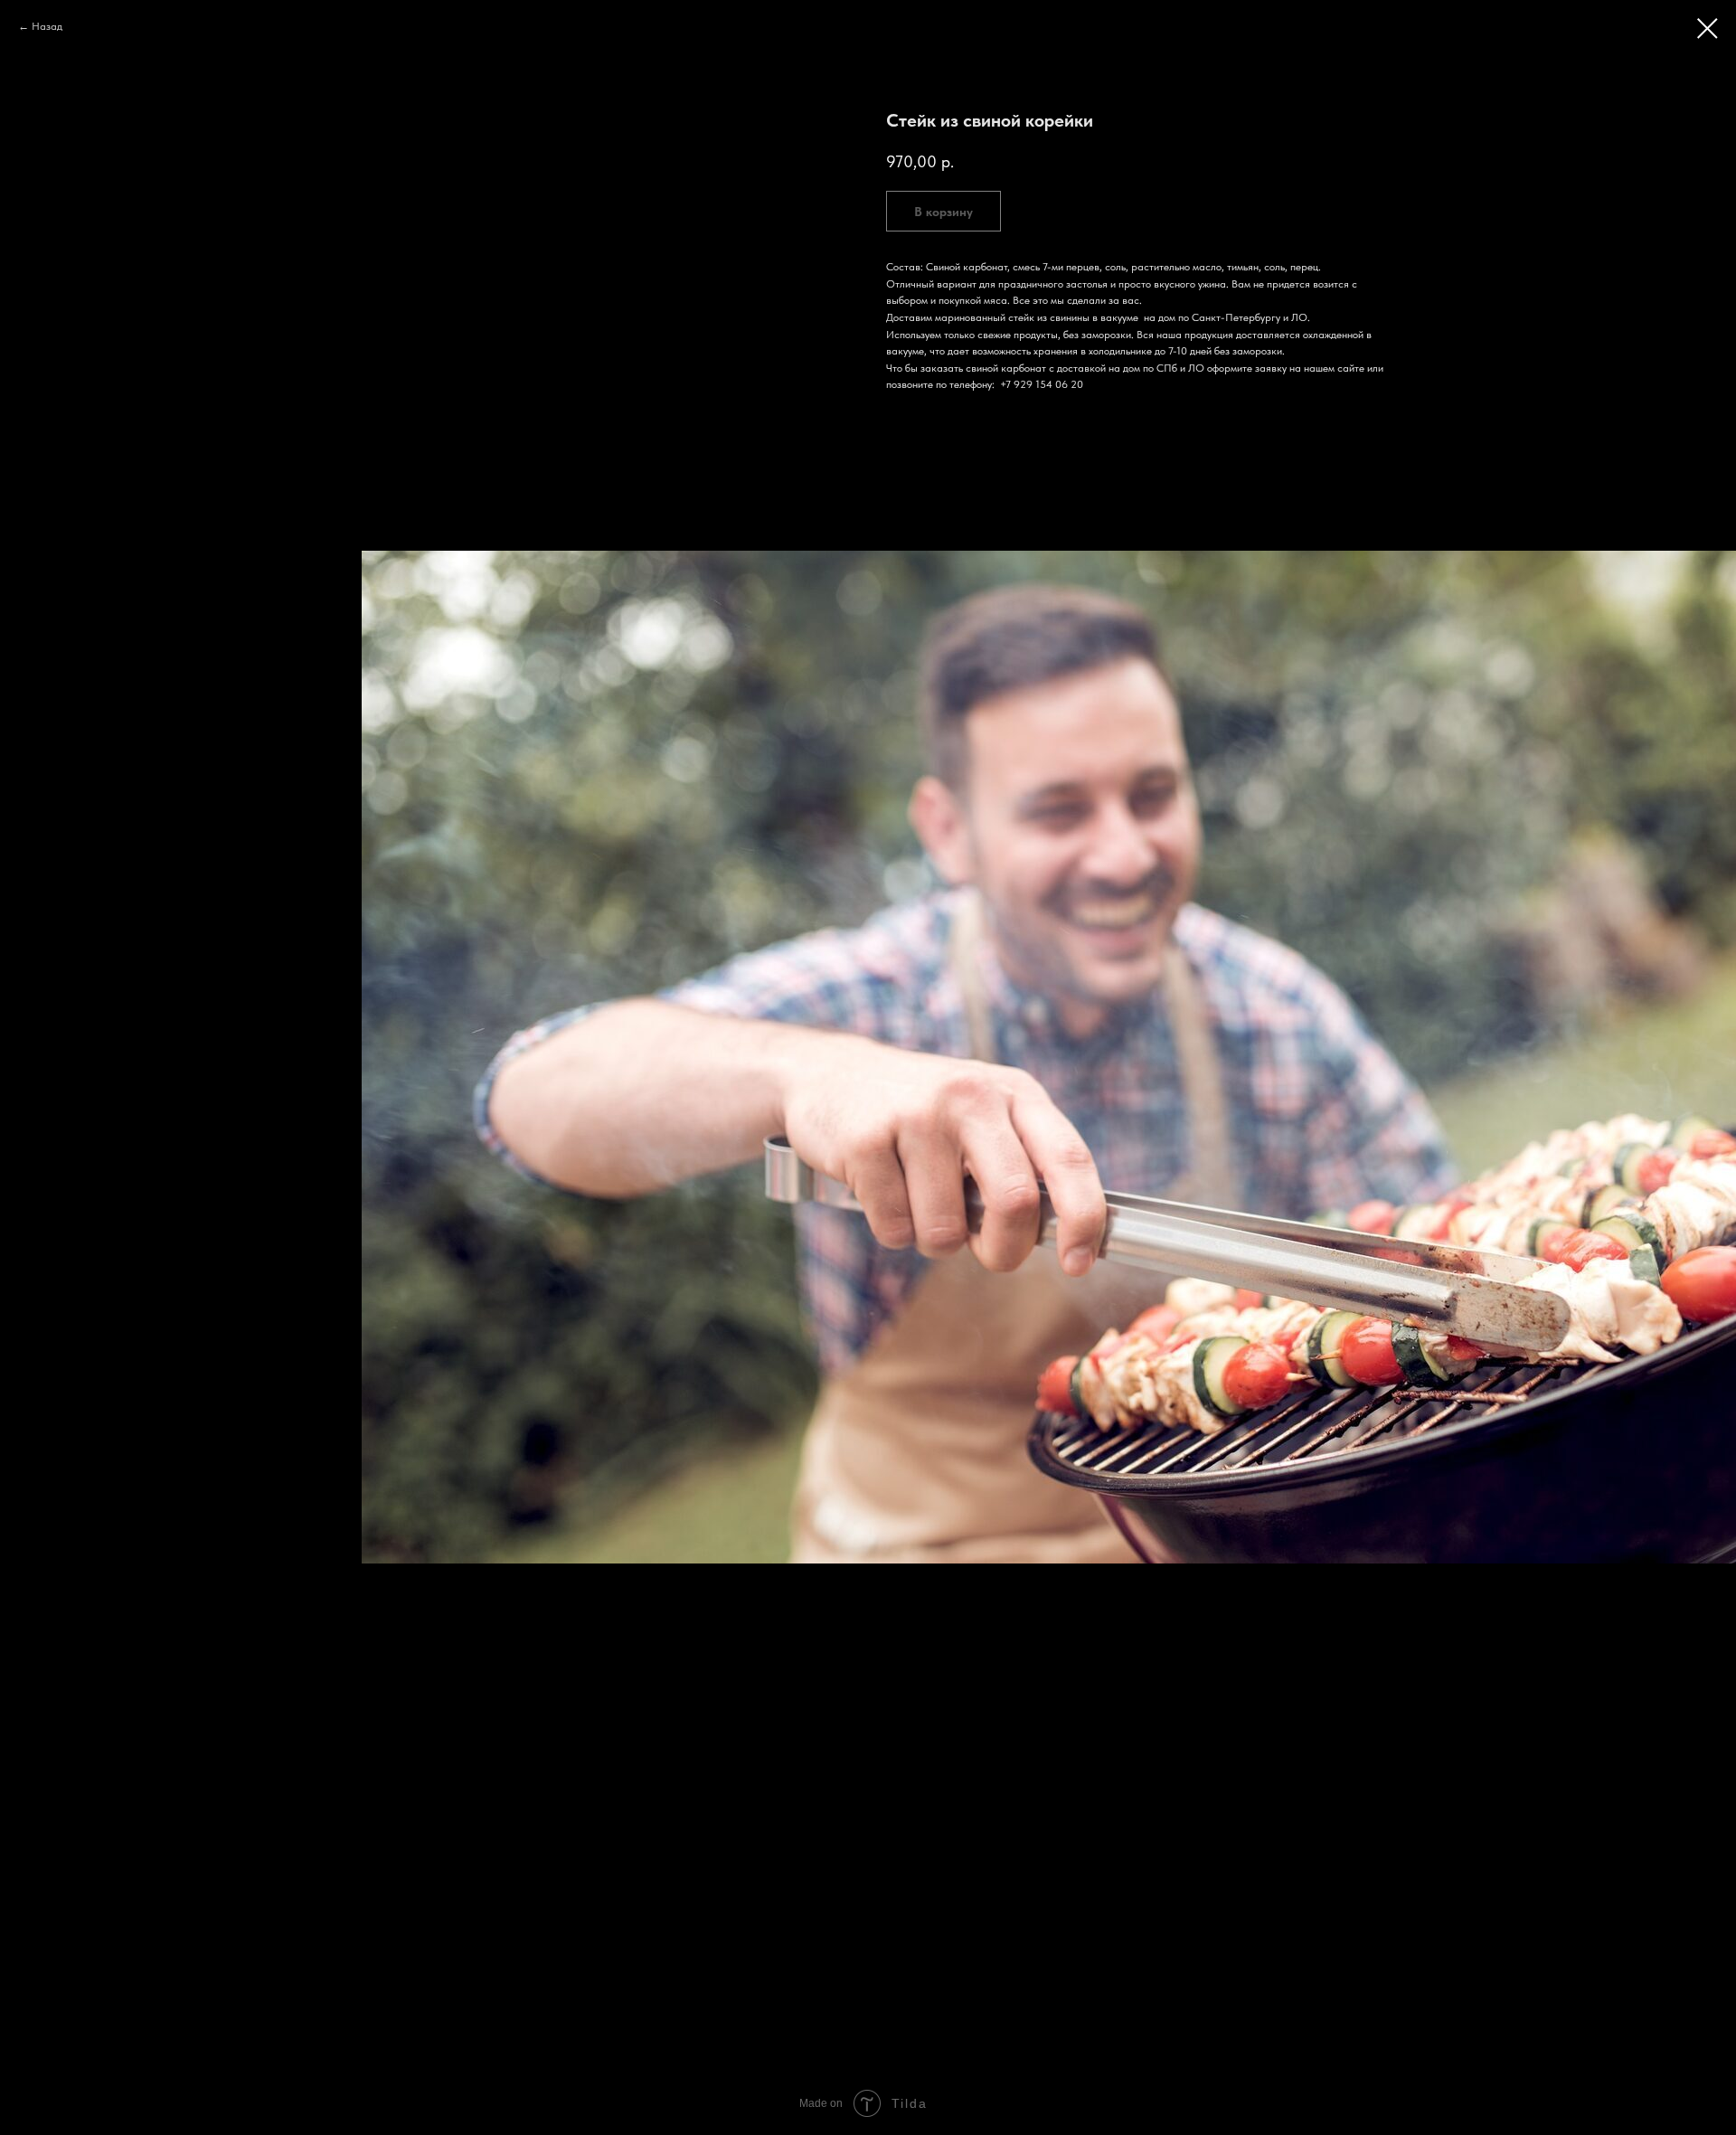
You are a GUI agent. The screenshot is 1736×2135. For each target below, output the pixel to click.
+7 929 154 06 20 (1042, 384)
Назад (47, 26)
